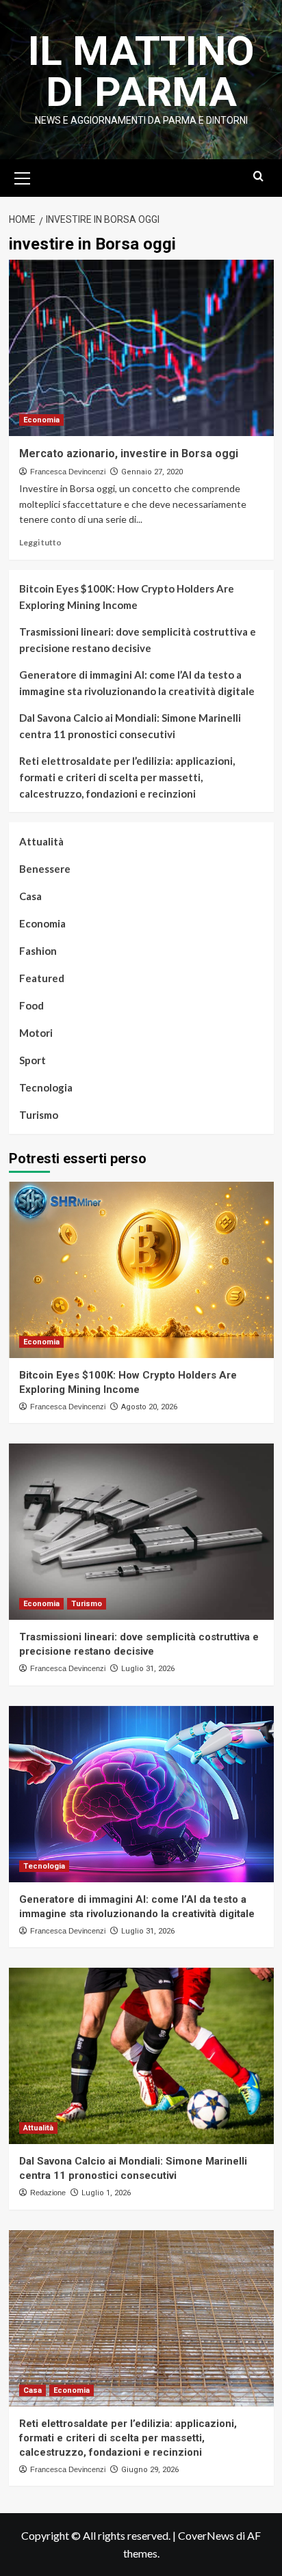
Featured (42, 978)
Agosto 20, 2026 (149, 1407)
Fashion (38, 951)
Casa (30, 896)
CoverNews (206, 2535)
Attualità (41, 841)
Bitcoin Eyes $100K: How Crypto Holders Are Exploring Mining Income (127, 597)
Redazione (48, 2193)
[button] (23, 176)
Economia (41, 420)
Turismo (39, 1115)
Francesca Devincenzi (68, 472)
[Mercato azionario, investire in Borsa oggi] (141, 348)
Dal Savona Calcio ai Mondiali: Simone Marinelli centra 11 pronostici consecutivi (130, 726)
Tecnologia (46, 1087)
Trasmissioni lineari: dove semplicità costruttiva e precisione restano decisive (138, 640)
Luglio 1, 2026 (106, 2193)
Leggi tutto (40, 542)
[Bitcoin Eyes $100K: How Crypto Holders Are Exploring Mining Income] (141, 1270)
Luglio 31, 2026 (148, 1669)
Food (31, 1005)
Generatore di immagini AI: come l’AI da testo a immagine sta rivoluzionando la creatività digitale (137, 683)
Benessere (45, 869)
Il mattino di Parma (141, 71)
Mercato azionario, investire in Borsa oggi (129, 453)
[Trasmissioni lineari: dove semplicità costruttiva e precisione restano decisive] (141, 1532)
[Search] (258, 177)
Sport (33, 1060)
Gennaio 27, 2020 (152, 472)
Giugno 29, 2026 (150, 2470)
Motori (36, 1033)
